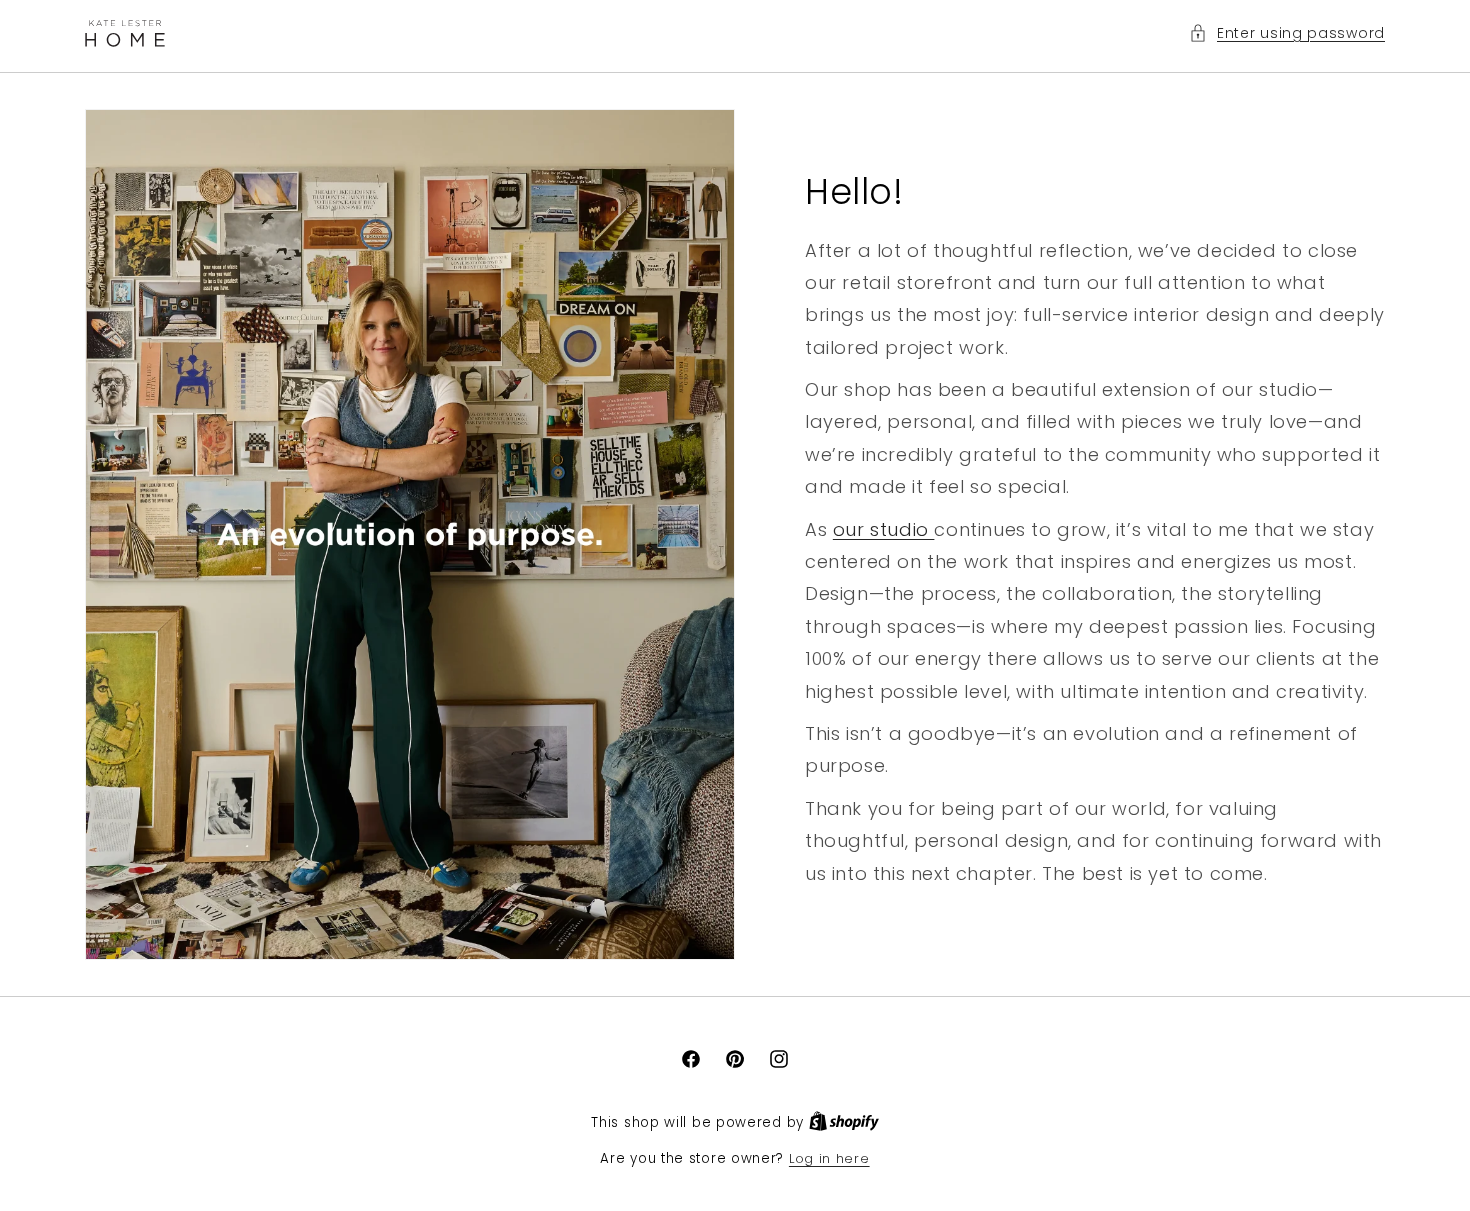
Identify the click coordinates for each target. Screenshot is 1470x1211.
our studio (884, 528)
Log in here (829, 1158)
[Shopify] (844, 1122)
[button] (1287, 33)
